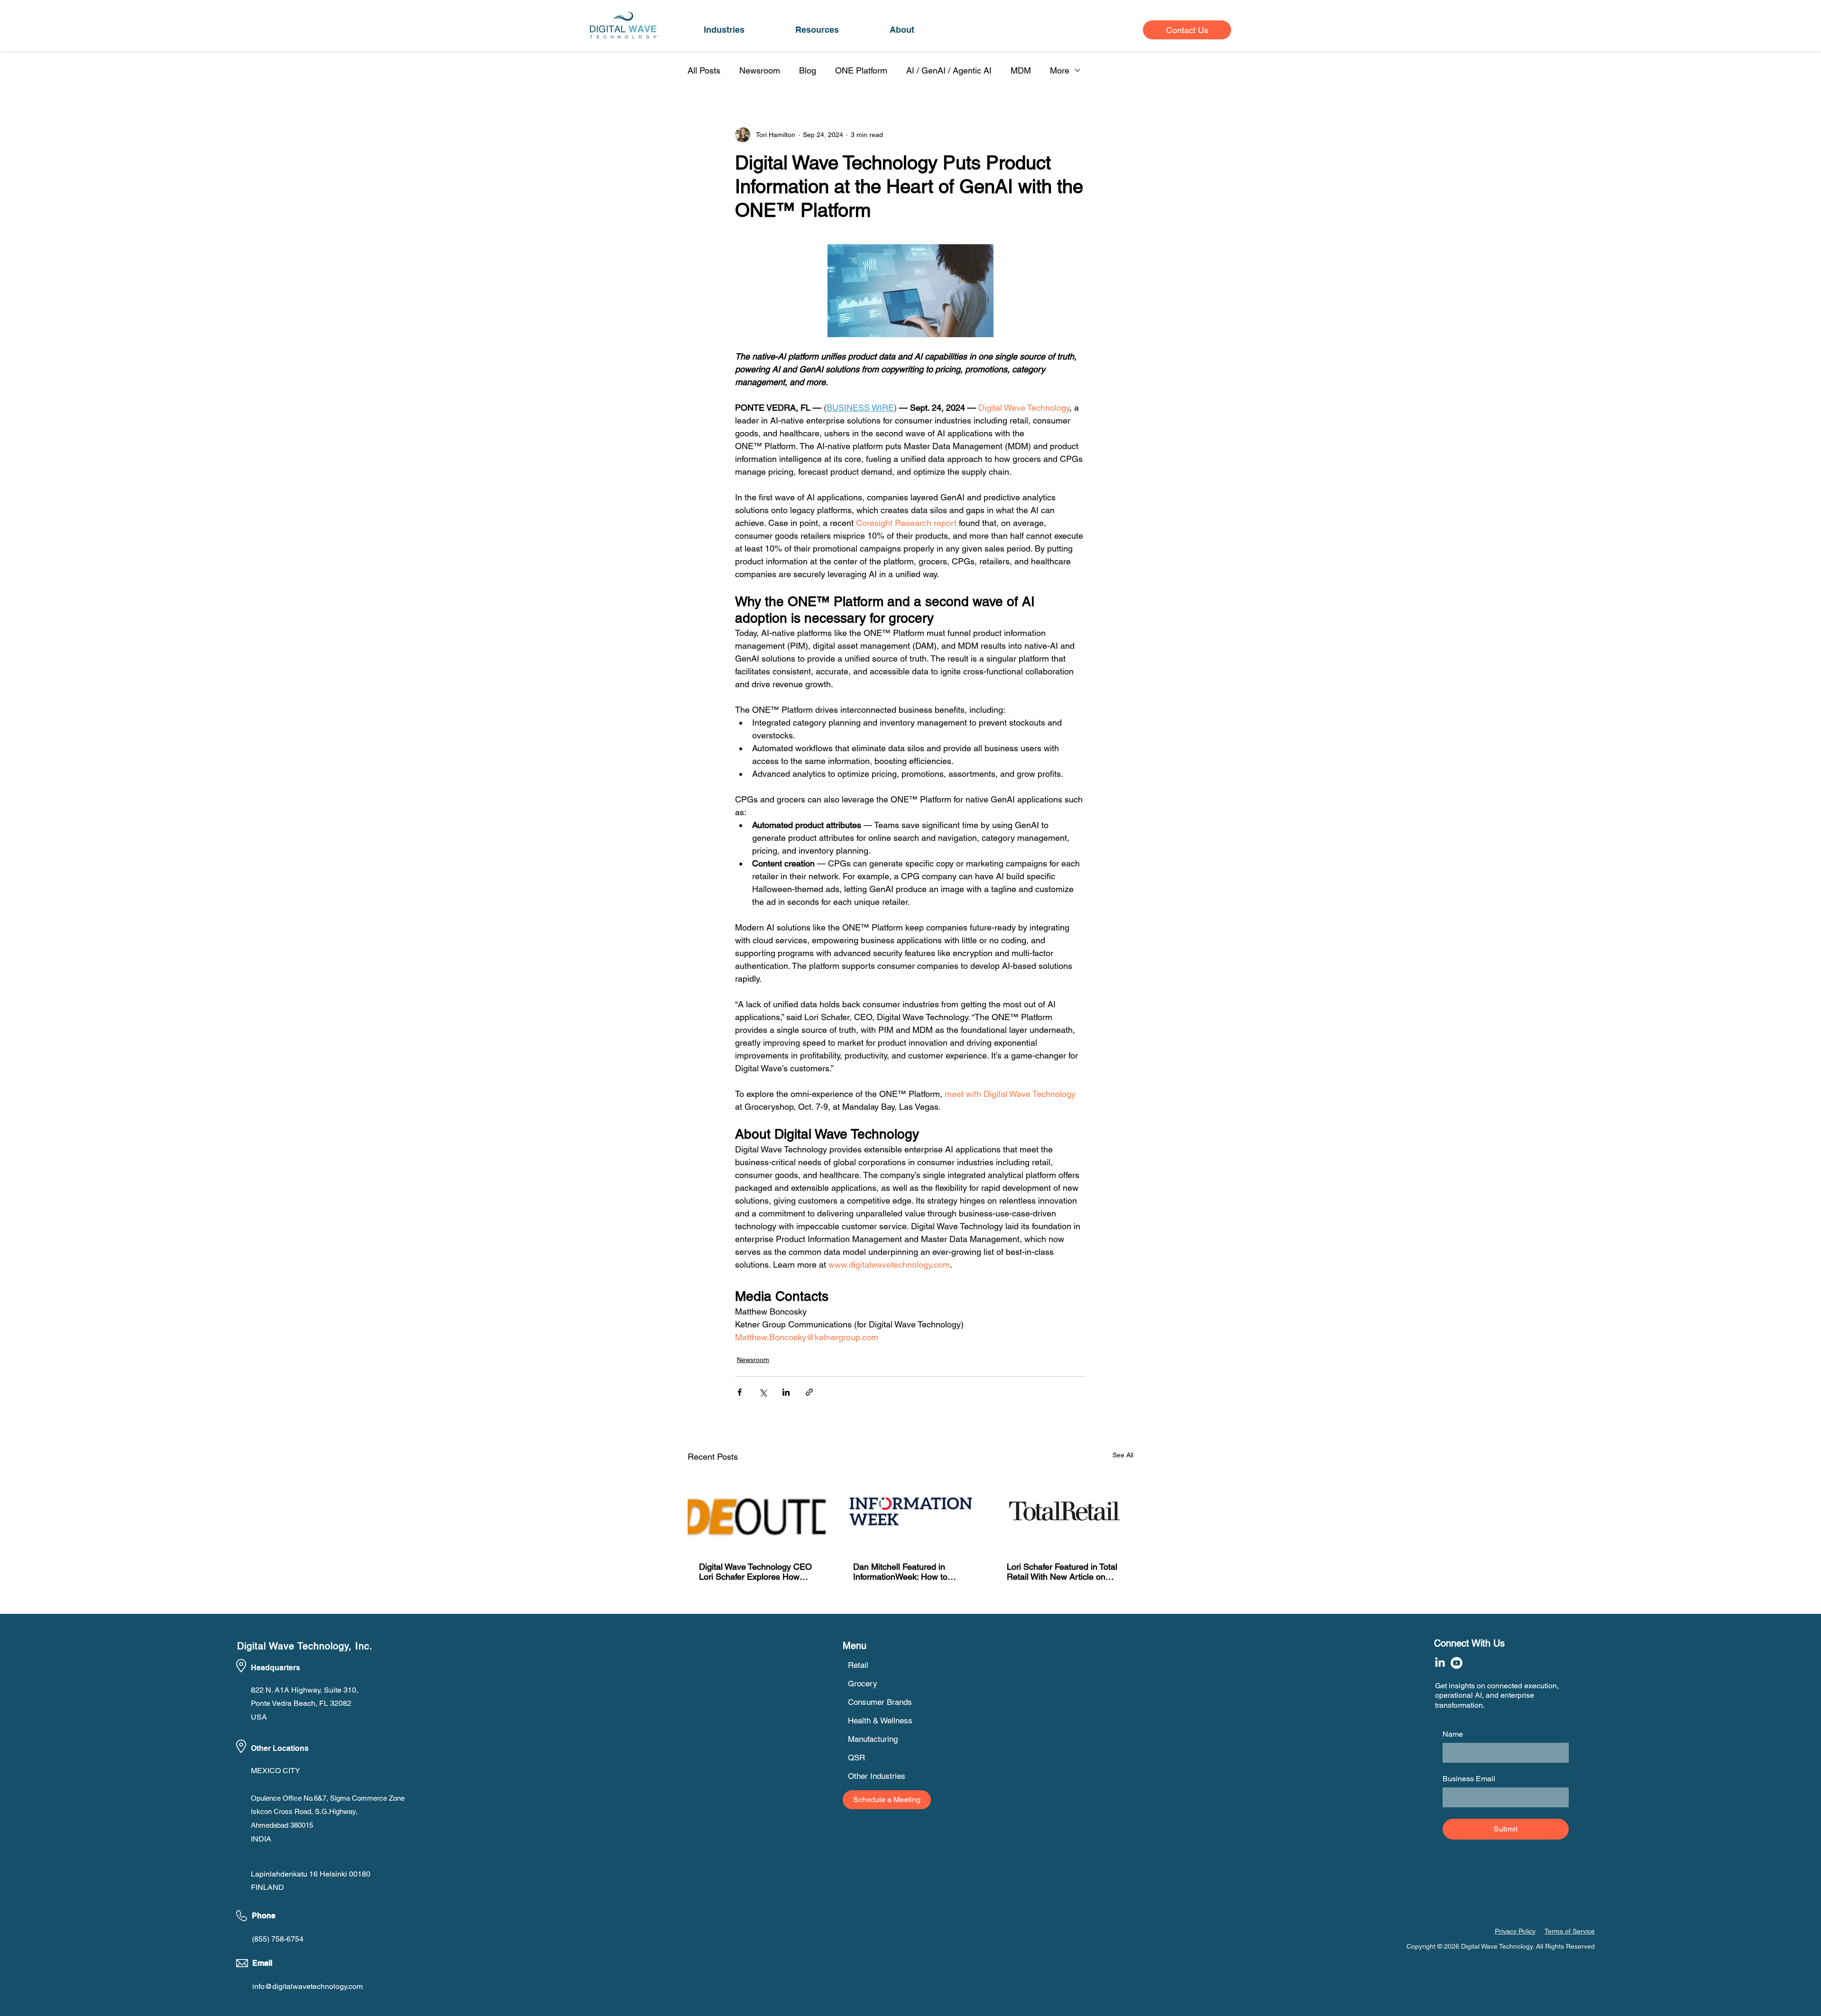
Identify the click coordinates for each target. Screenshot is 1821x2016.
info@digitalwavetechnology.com (308, 1986)
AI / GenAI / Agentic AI (949, 70)
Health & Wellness (880, 1721)
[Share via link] (809, 1392)
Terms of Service (1570, 1931)
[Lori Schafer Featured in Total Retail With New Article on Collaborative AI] (1064, 1511)
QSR (856, 1758)
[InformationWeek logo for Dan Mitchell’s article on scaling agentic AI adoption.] (911, 1511)
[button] (724, 30)
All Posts (704, 70)
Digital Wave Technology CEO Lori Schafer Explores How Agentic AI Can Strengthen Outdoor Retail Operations (755, 1572)
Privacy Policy (1515, 1931)
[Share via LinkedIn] (786, 1392)
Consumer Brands (880, 1702)
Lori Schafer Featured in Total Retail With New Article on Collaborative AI (1062, 1572)
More (1060, 70)
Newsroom (760, 70)
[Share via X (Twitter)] (763, 1392)
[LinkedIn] (1440, 1663)
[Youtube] (1457, 1663)
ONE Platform (861, 70)
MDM (1021, 70)
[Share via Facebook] (740, 1392)
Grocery (863, 1684)
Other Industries (877, 1776)
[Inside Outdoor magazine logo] (757, 1511)
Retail (858, 1665)
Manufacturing (873, 1739)
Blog (808, 70)
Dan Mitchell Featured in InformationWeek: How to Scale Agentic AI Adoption (902, 1572)
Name (1453, 1734)
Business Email (1469, 1779)
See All (1123, 1455)
